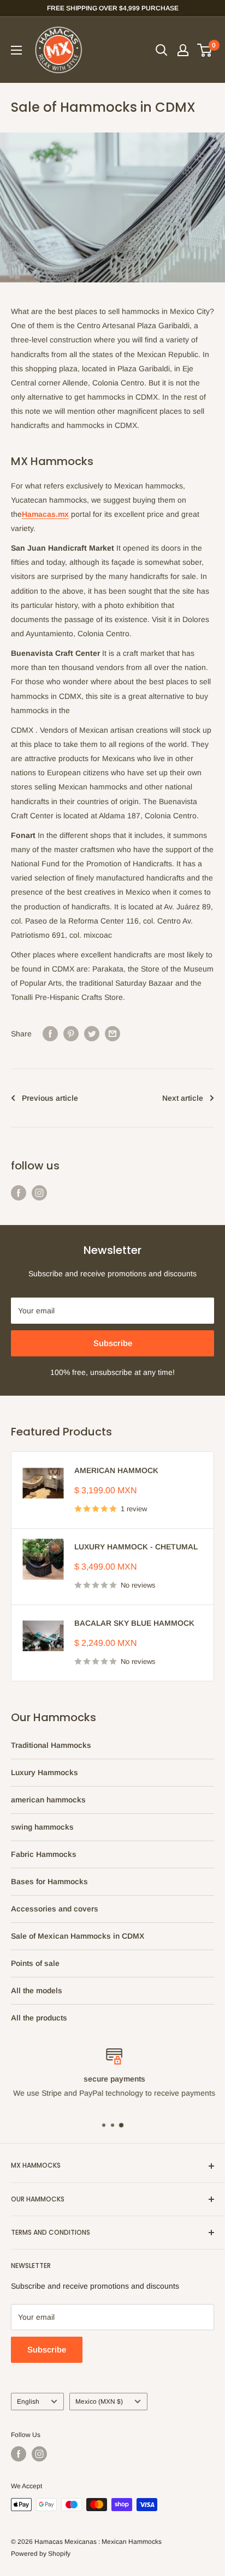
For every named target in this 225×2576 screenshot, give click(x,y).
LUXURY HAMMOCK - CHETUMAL (136, 1547)
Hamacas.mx (45, 514)
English (28, 2402)
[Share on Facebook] (50, 1034)
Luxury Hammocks (45, 1772)
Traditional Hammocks (51, 1745)
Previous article (50, 1098)
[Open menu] (16, 50)
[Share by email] (112, 1034)
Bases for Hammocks (49, 1881)
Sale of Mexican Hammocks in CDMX (78, 1936)
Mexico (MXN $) (99, 2402)
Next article (183, 1098)
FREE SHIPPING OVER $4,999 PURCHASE (113, 8)
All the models (37, 1990)
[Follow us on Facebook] (19, 1193)
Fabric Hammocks (44, 1854)
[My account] (183, 50)
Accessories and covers (55, 1909)
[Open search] (162, 50)
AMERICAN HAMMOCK (116, 1470)
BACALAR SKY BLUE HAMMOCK (134, 1623)
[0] (205, 50)
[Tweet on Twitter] (92, 1034)
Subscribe (113, 1343)
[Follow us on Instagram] (39, 1193)
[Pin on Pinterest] (71, 1034)
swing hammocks (42, 1827)
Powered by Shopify (41, 2554)
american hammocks (48, 1800)
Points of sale (35, 1963)
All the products (39, 2018)
